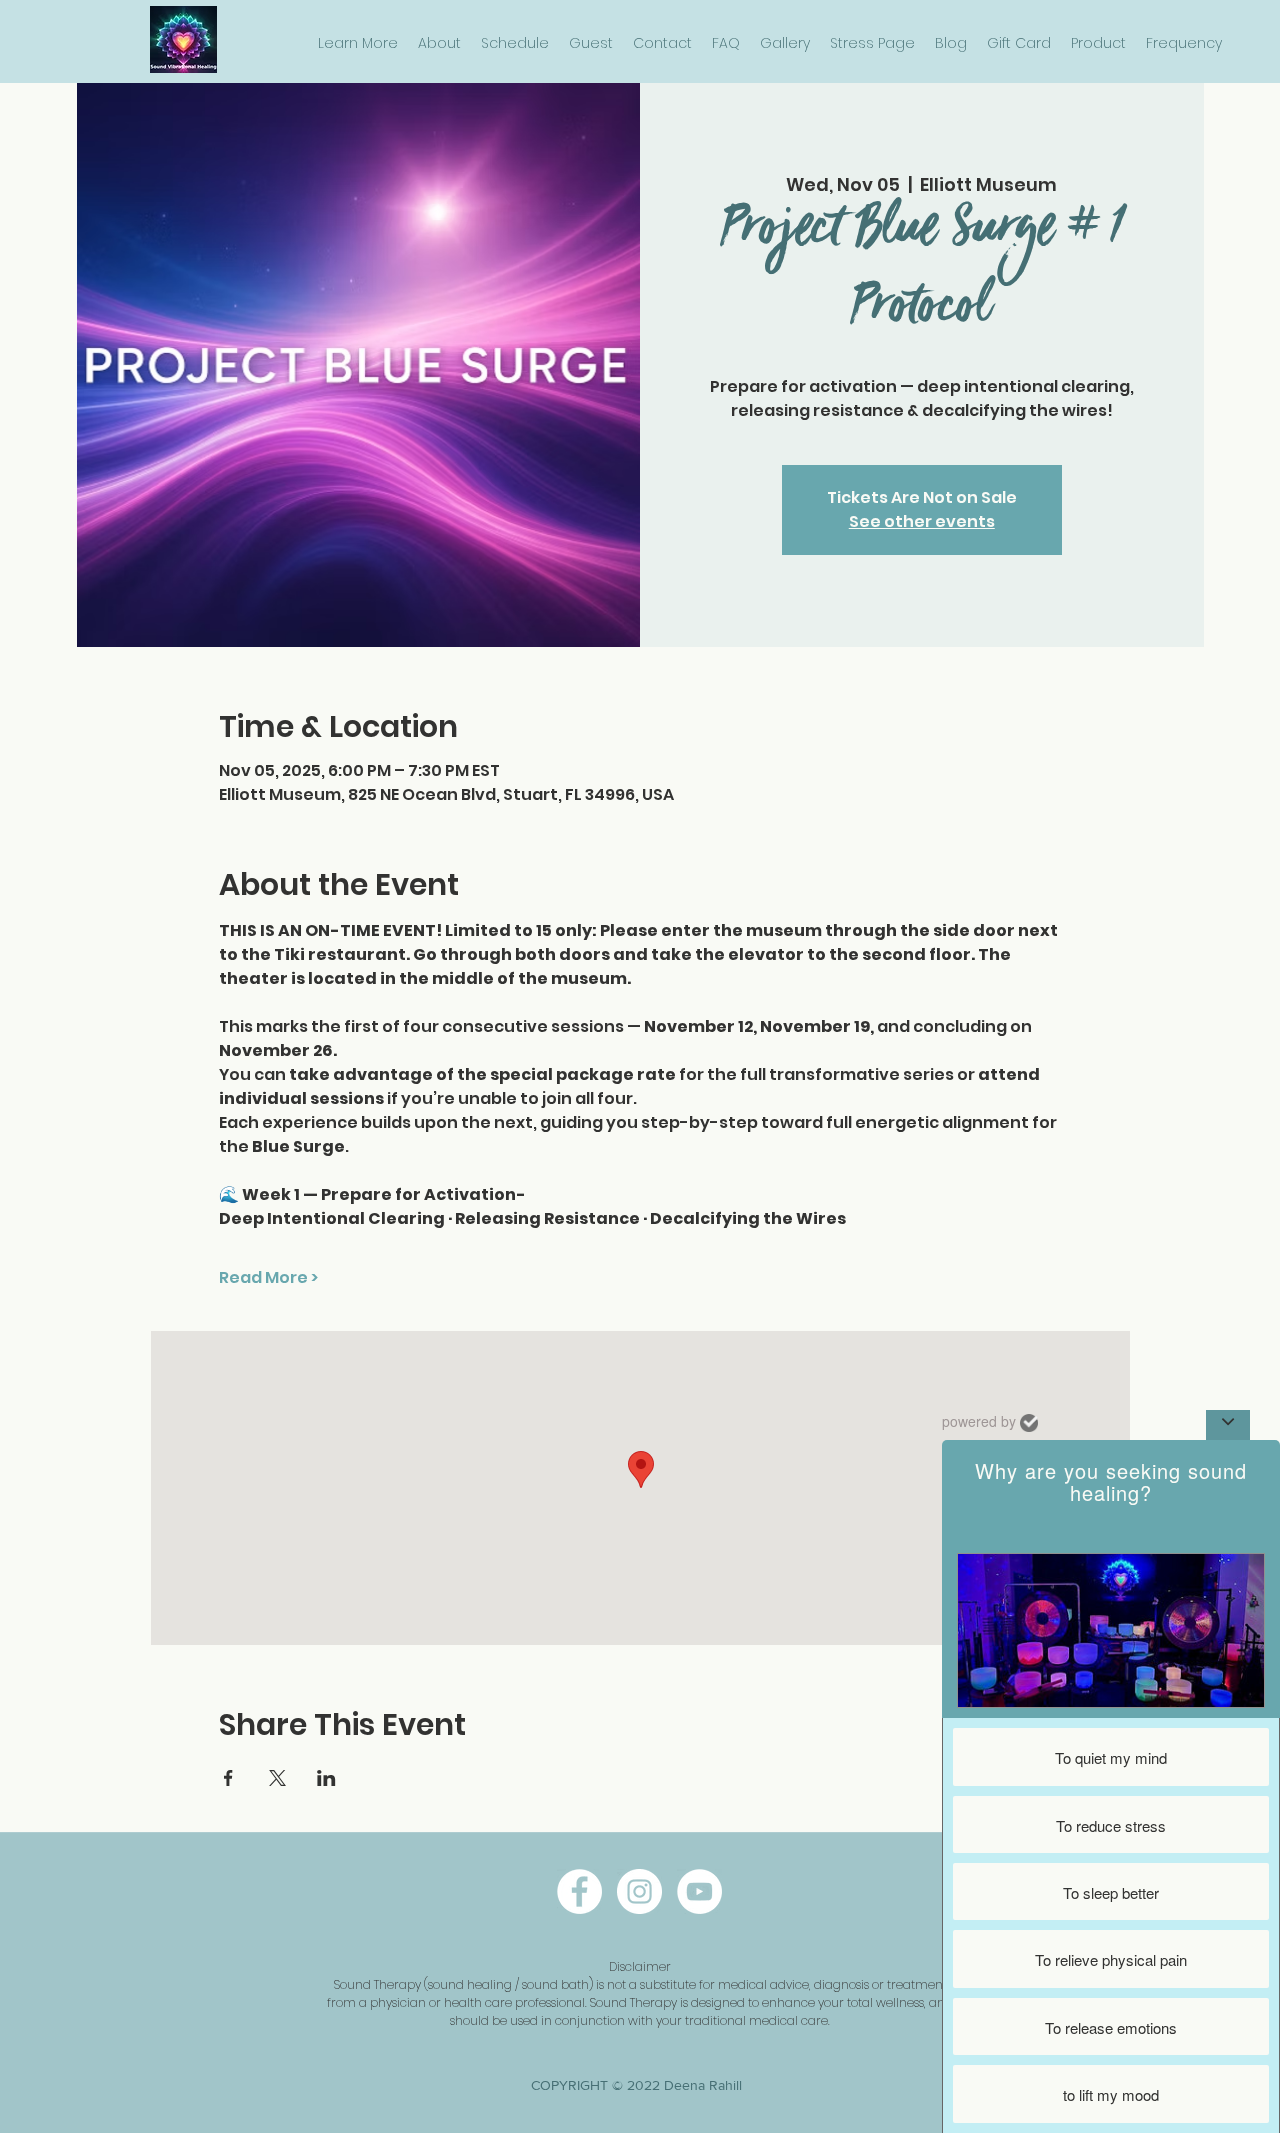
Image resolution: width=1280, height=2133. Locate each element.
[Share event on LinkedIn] (326, 1778)
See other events (922, 521)
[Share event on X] (277, 1778)
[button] (358, 43)
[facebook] (579, 1891)
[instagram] (639, 1891)
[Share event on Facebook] (228, 1778)
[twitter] (699, 1891)
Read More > (268, 1278)
